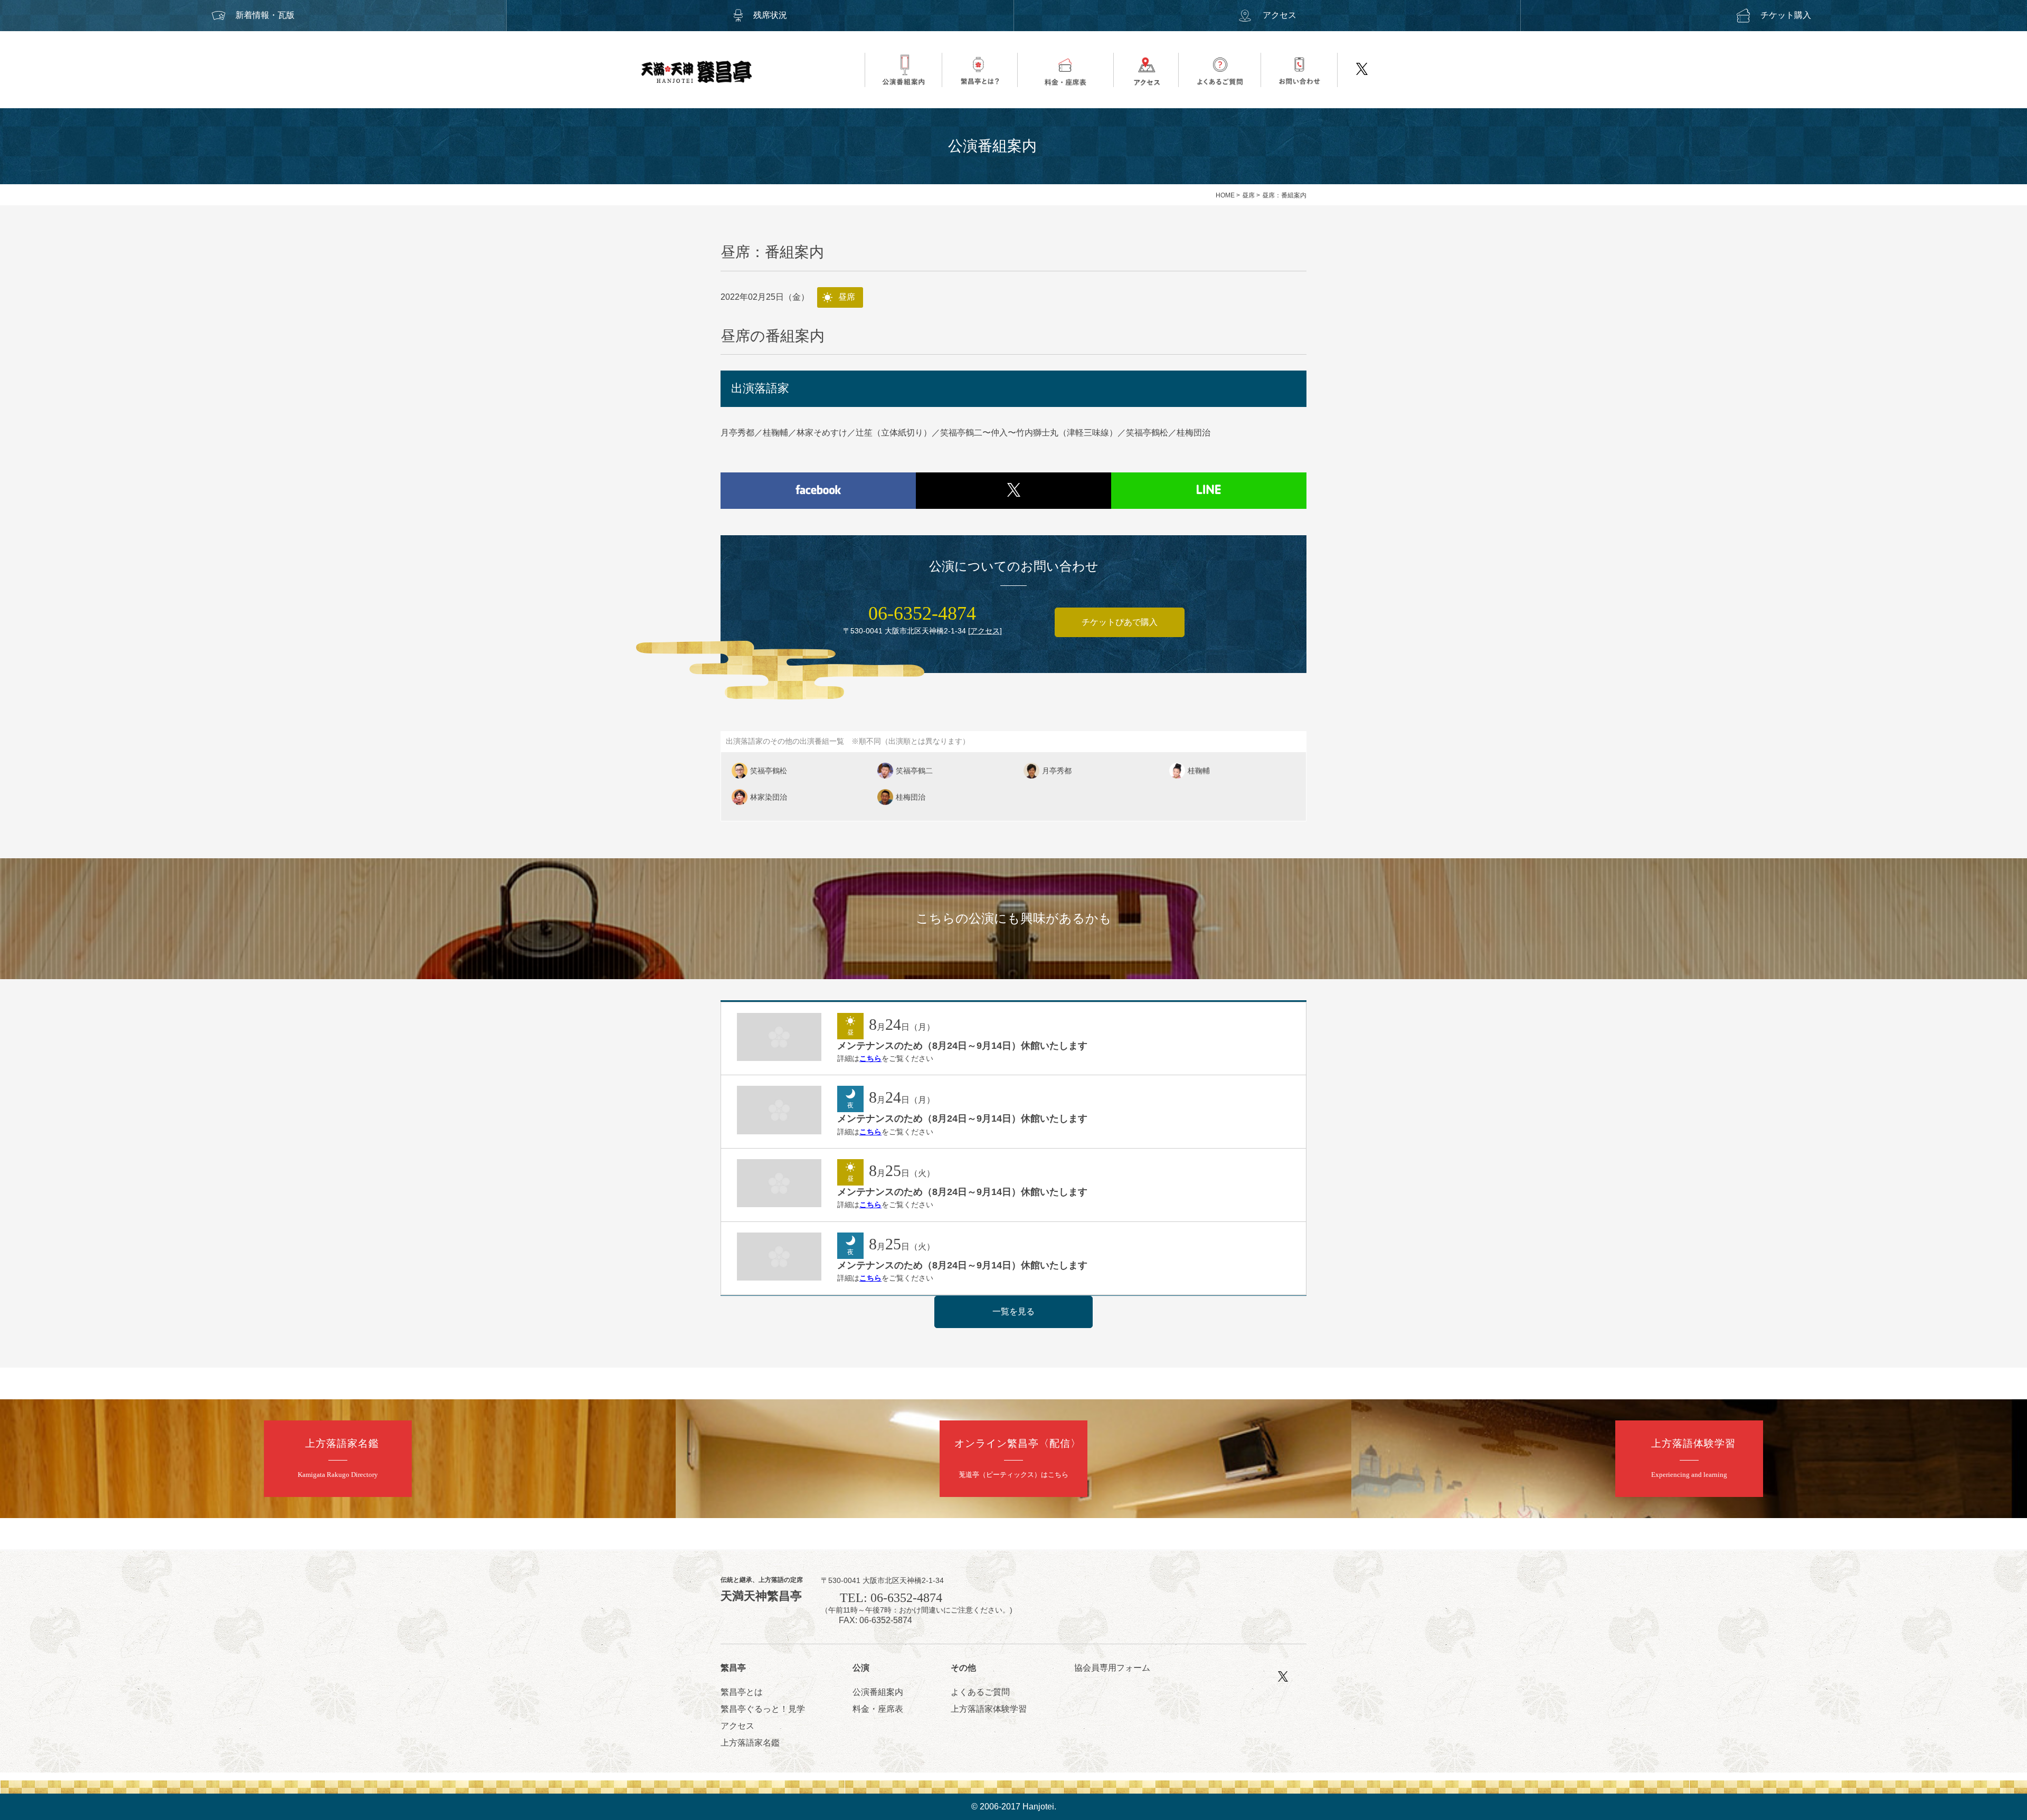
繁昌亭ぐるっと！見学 (763, 1709)
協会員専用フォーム (1112, 1668)
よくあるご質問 (980, 1692)
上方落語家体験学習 (989, 1709)
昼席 (1248, 195)
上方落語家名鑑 (750, 1743)
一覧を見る (1013, 1311)
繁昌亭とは (742, 1692)
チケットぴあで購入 (1120, 622)
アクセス (1280, 15)
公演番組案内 (878, 1692)
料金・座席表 (878, 1709)
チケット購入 (1786, 15)
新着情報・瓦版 (265, 15)
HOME (1225, 195)
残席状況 (770, 15)
